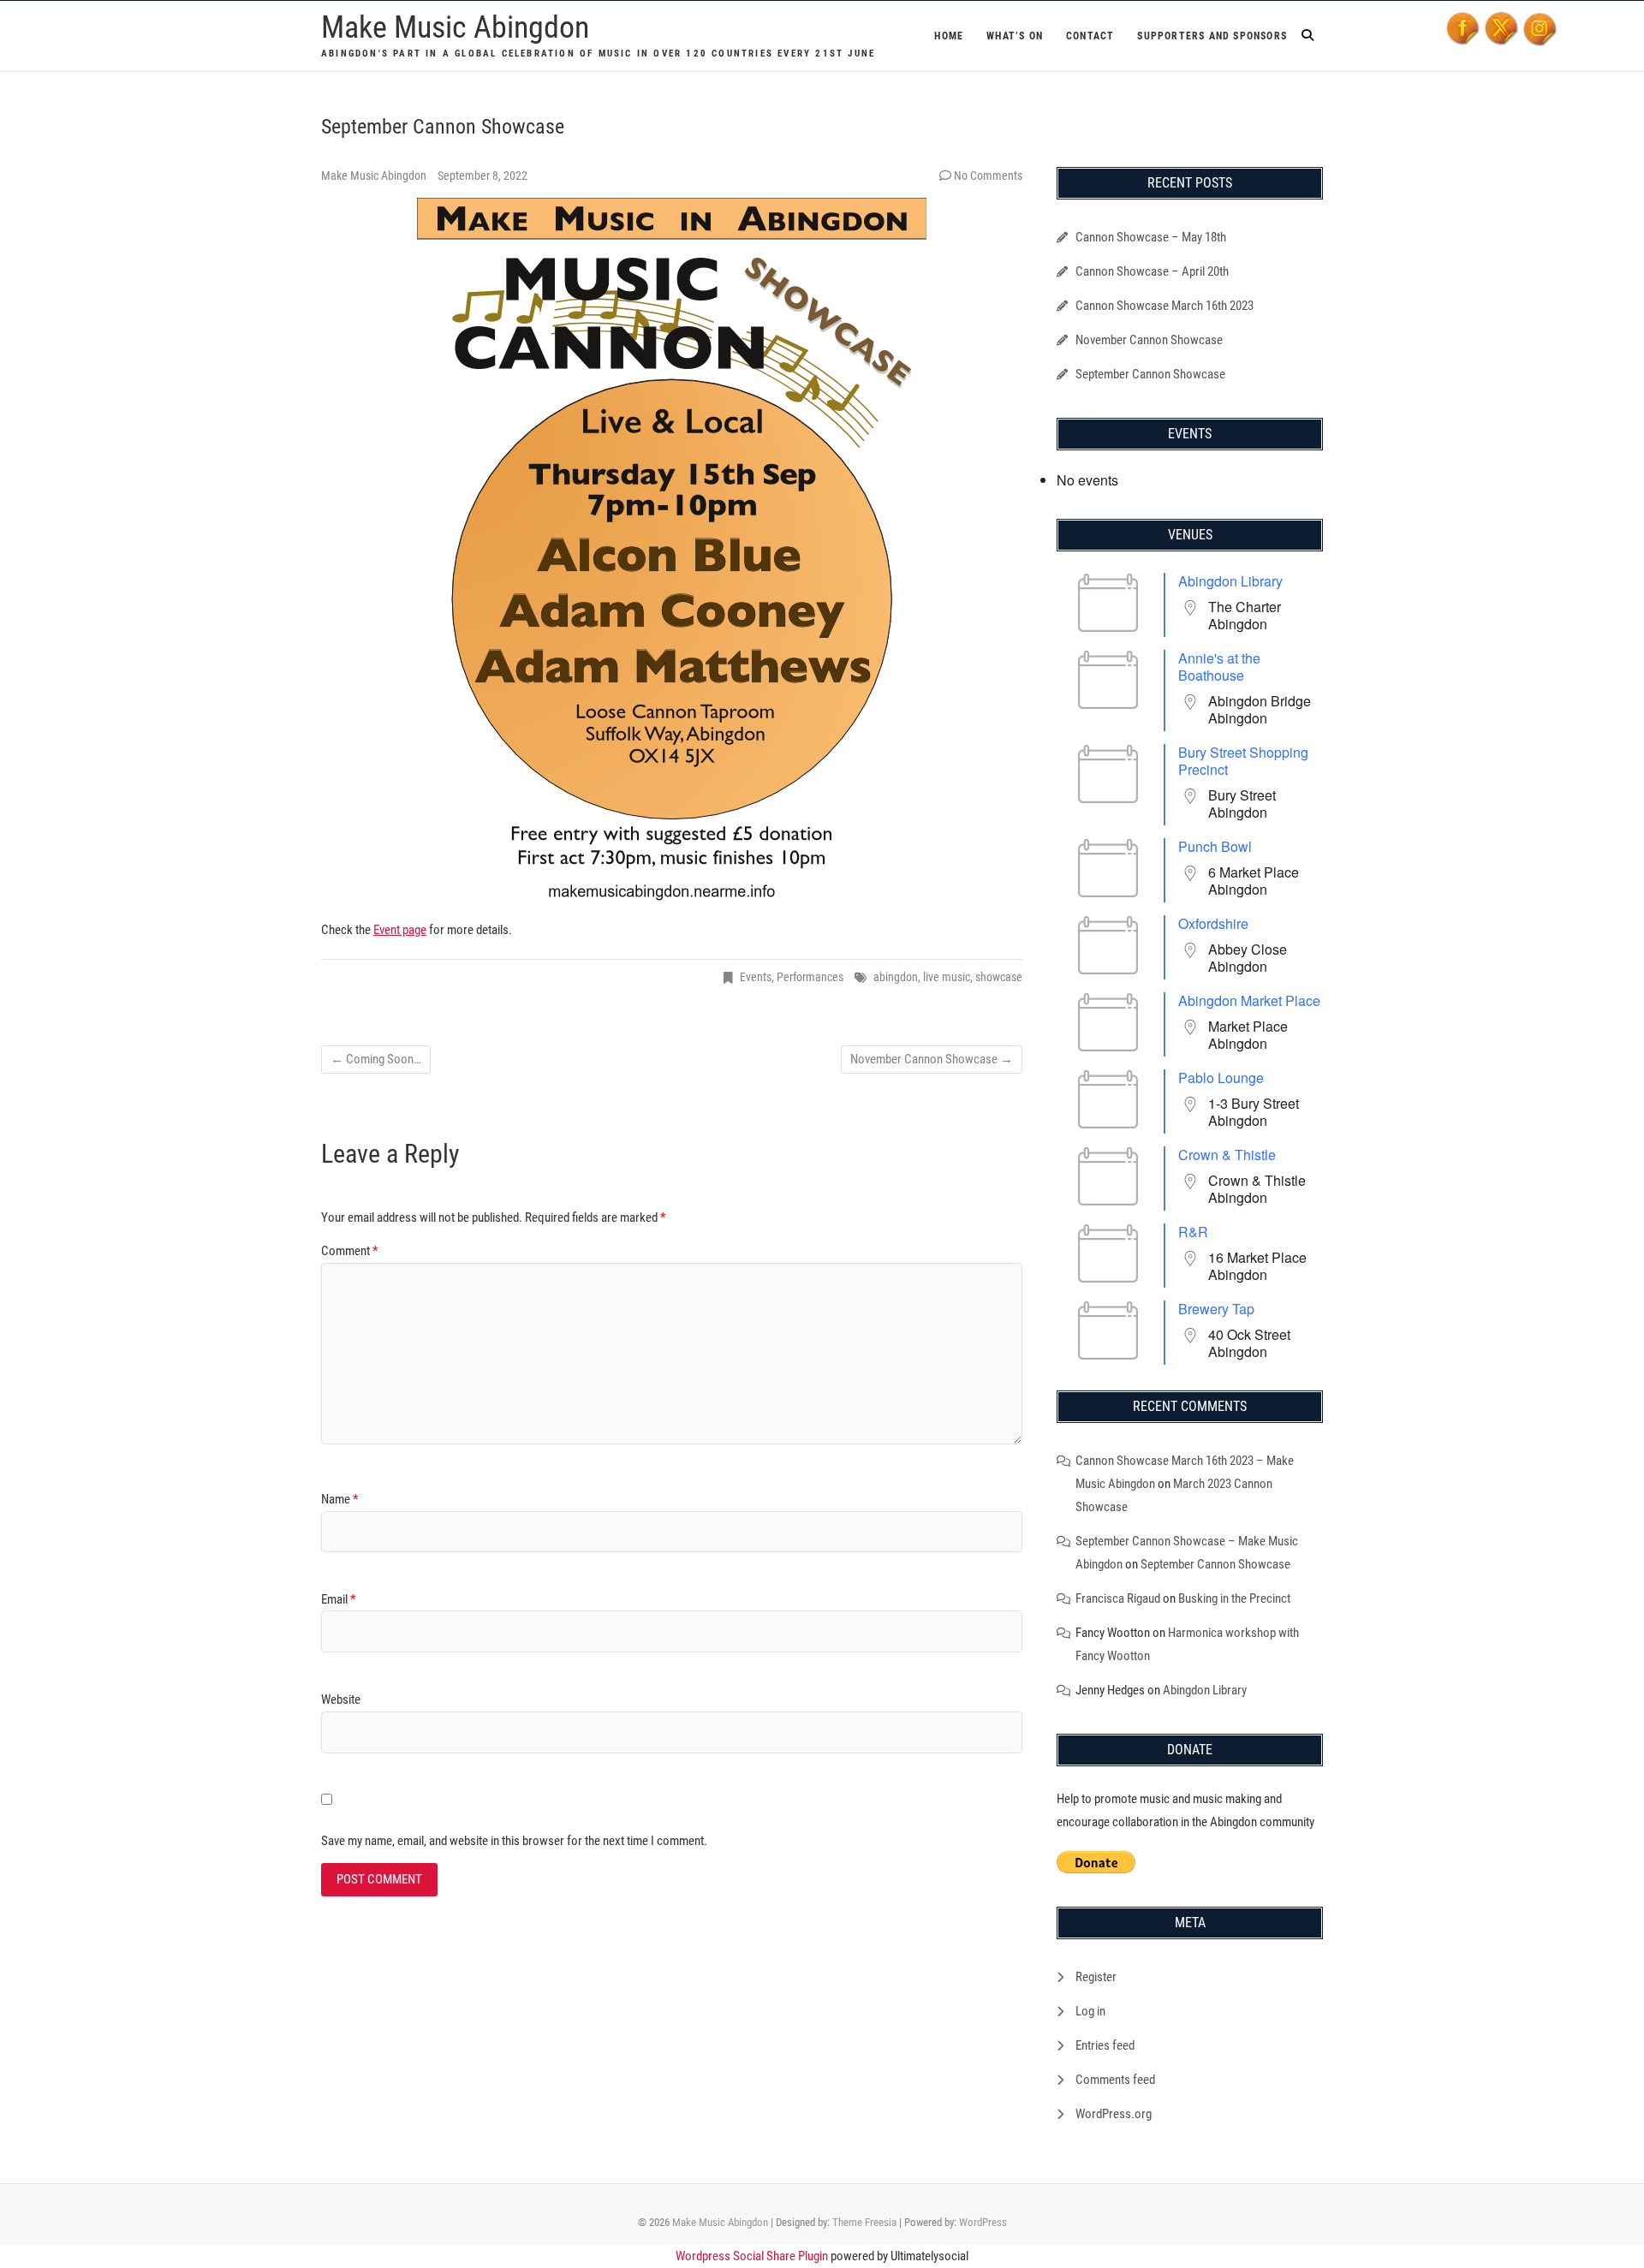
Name (340, 1499)
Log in (1090, 2011)
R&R (1193, 1232)
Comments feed (1115, 2080)
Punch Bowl (1215, 846)
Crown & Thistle (1227, 1155)
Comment (349, 1251)
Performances (810, 977)
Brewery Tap (1216, 1309)
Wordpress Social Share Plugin (753, 2256)
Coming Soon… (376, 1059)
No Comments (988, 176)
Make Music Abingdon (455, 27)
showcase (999, 977)
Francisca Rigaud (1118, 1598)
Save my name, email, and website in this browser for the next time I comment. (514, 1841)
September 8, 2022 (482, 176)
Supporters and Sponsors (1212, 36)
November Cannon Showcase (932, 1059)
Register (1096, 1977)
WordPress (983, 2222)
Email (338, 1599)
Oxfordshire (1213, 923)
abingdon (896, 977)
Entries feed (1105, 2045)
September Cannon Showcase (1150, 374)
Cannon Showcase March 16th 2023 (1164, 306)
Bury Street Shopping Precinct (1243, 761)
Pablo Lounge (1221, 1077)
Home (949, 36)
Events (756, 977)
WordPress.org (1114, 2114)
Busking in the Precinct (1234, 1598)
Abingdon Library (1230, 581)
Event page (400, 930)
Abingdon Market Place (1249, 1000)
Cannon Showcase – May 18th (1151, 237)
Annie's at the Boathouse (1219, 667)
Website (341, 1700)
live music (947, 977)
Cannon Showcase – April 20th (1152, 271)
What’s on (1015, 36)
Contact (1090, 36)
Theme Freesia (864, 2222)
